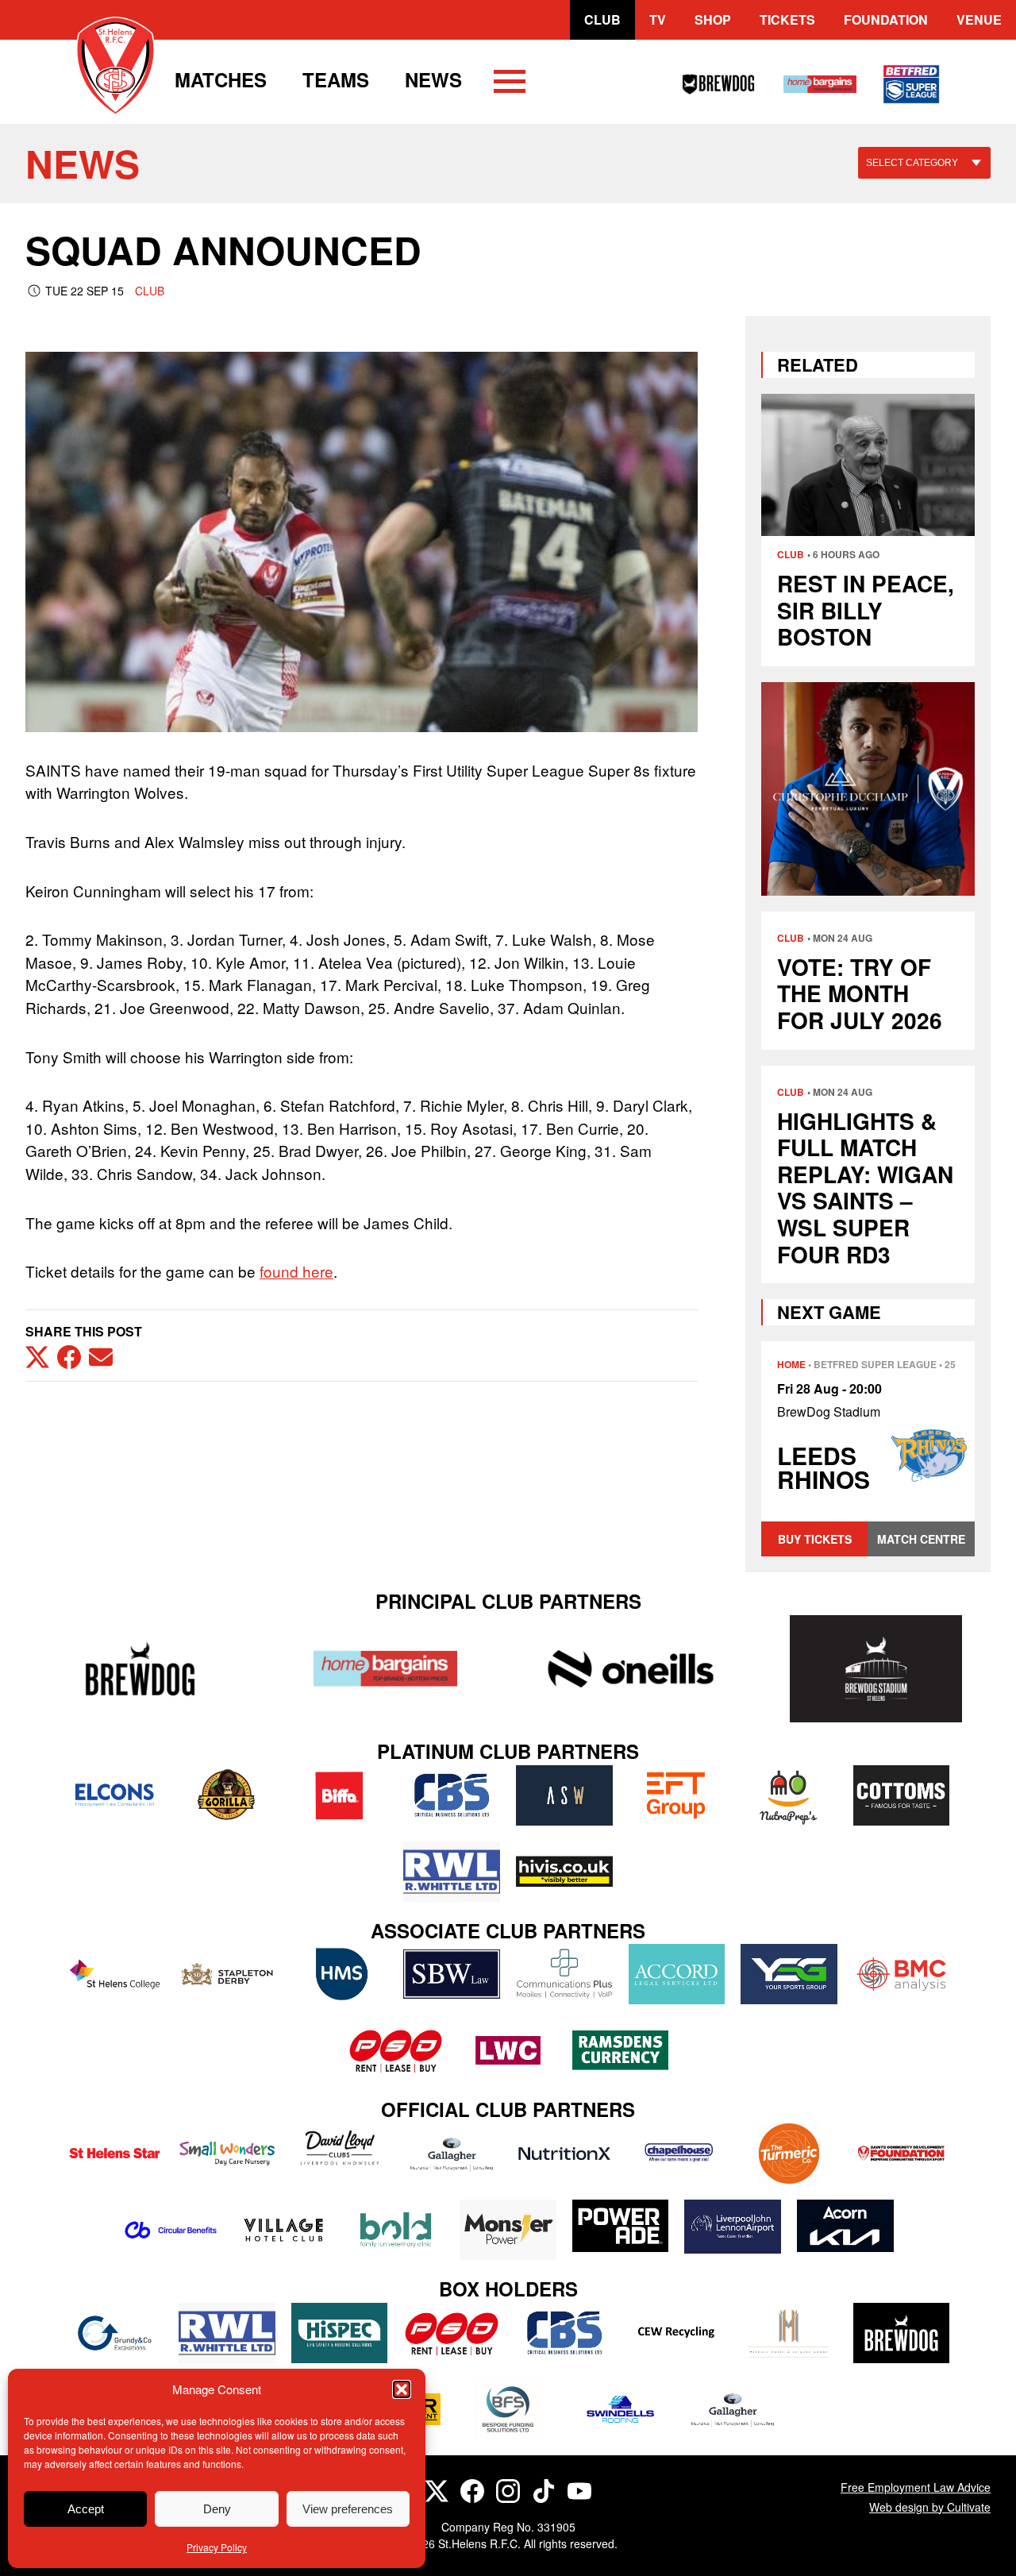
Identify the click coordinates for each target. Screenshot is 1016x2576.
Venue (979, 19)
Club (602, 19)
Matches (221, 79)
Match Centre (921, 1539)
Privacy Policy (217, 2547)
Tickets (787, 19)
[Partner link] (140, 1669)
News (433, 79)
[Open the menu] (510, 84)
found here (296, 1271)
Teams (336, 79)
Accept (86, 2509)
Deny (217, 2509)
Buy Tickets (815, 1539)
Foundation (886, 19)
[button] (402, 2389)
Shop (713, 19)
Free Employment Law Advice (916, 2487)
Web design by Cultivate (930, 2507)
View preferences (348, 2509)
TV (658, 19)
